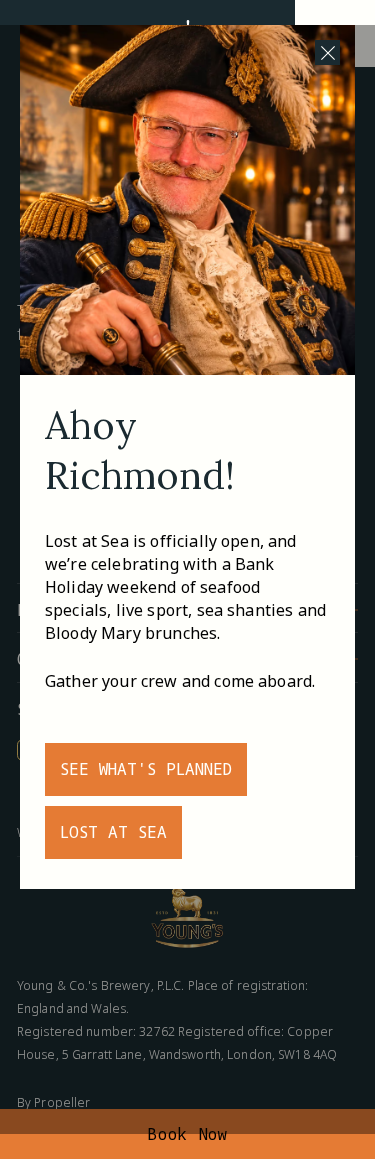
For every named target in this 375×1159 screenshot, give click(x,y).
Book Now (187, 1134)
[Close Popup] (327, 52)
